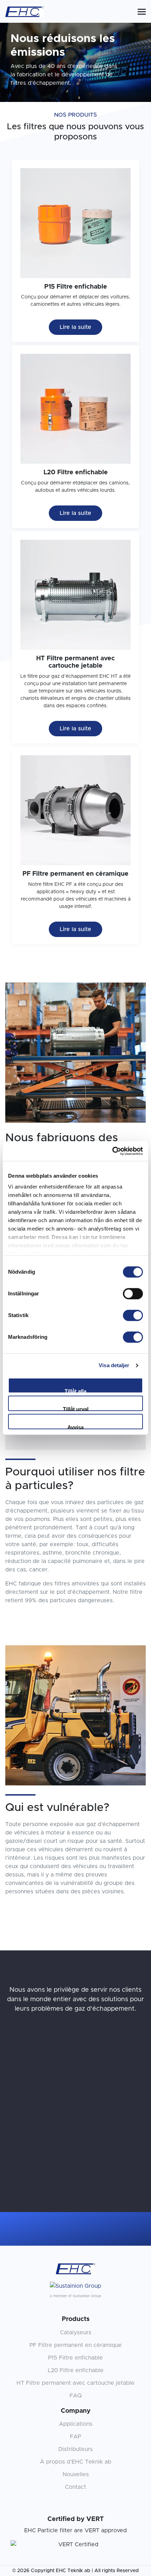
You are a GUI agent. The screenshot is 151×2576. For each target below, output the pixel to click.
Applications (76, 2424)
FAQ (76, 2396)
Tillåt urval (76, 1408)
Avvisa (75, 1427)
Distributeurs (75, 2449)
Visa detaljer (114, 1365)
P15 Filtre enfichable (75, 2358)
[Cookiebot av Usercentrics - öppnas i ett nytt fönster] (112, 1151)
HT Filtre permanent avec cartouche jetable (75, 2383)
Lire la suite (75, 327)
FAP (75, 2437)
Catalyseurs (76, 2333)
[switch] (133, 1294)
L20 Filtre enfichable (76, 2370)
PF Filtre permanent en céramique (76, 2345)
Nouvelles (76, 2474)
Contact (75, 2487)
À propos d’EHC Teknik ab (76, 2462)
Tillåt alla (75, 1391)
